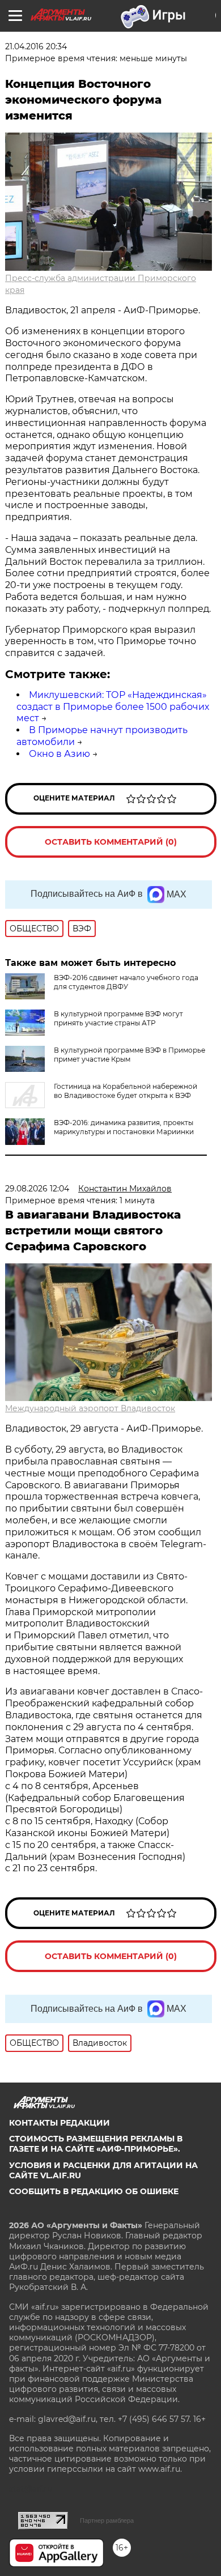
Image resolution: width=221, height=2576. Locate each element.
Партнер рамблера (107, 2520)
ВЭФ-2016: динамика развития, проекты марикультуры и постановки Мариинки (124, 1127)
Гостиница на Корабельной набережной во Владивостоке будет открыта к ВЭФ (126, 1091)
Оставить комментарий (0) (111, 842)
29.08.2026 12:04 (37, 1189)
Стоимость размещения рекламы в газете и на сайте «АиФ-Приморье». (96, 2144)
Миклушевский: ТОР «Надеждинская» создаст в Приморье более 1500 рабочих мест (113, 707)
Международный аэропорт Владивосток (90, 1408)
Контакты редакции (59, 2123)
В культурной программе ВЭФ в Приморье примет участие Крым (129, 1055)
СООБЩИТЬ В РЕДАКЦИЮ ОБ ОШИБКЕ (94, 2191)
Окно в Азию (59, 754)
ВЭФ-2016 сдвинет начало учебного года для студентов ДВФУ (126, 982)
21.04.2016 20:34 (36, 46)
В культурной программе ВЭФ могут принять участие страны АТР (118, 1018)
